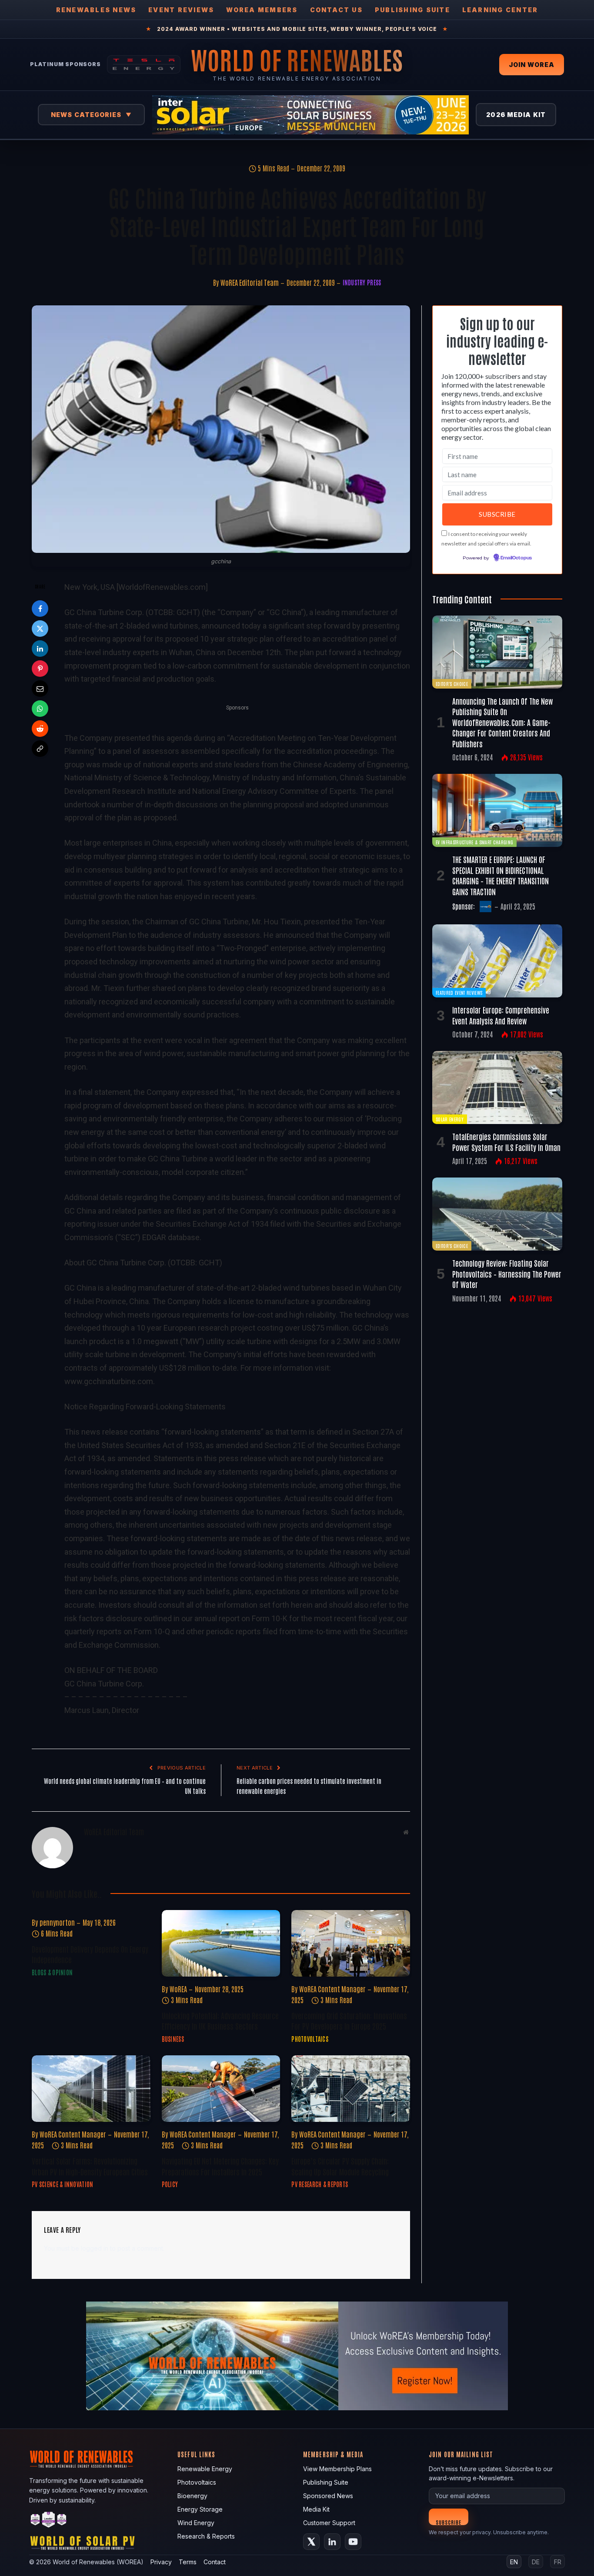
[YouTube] (353, 2542)
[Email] (40, 689)
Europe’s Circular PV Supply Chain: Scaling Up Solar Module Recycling (340, 2166)
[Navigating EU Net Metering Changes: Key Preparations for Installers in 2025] (221, 2089)
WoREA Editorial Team (250, 282)
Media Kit (316, 2509)
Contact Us (336, 10)
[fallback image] (297, 2356)
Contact (215, 2562)
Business (173, 2039)
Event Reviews (181, 10)
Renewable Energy (205, 2469)
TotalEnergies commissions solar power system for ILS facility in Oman (506, 1141)
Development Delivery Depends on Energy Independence (90, 1954)
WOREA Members (262, 10)
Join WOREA (532, 65)
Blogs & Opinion (52, 1972)
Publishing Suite (412, 10)
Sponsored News (328, 2496)
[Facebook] (40, 609)
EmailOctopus (516, 558)
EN (514, 2562)
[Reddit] (40, 729)
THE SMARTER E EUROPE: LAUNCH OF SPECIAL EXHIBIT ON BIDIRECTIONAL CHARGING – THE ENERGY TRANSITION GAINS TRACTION (501, 875)
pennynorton (57, 1922)
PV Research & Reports (320, 2184)
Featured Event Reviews (459, 992)
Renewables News (96, 10)
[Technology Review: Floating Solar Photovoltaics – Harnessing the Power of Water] (497, 1214)
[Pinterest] (40, 669)
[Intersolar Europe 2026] (310, 115)
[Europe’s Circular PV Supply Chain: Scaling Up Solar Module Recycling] (351, 2089)
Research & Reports (206, 2536)
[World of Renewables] (49, 2521)
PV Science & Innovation (62, 2184)
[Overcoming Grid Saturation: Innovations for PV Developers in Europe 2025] (351, 1943)
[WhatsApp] (40, 709)
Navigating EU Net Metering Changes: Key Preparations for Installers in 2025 (220, 2166)
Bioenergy (192, 2496)
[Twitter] (40, 629)
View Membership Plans (337, 2469)
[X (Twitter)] (311, 2542)
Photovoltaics (310, 2039)
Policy (170, 2184)
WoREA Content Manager (332, 1989)
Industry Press (362, 282)
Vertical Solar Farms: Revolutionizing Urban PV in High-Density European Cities (90, 2166)
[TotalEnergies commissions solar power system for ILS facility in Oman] (497, 1087)
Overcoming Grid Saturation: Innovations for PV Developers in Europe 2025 (349, 2021)
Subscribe (449, 2522)
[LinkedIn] (40, 649)
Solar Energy (450, 1119)
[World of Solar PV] (82, 2545)
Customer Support (329, 2523)
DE (536, 2562)
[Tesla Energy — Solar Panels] (144, 64)
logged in (95, 2248)
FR (558, 2562)
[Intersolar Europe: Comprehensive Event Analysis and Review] (497, 961)
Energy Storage (200, 2509)
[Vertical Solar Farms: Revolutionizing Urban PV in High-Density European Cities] (91, 2089)
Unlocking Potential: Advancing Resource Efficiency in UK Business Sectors (220, 2021)
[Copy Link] (40, 749)
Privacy (161, 2562)
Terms (188, 2562)
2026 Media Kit (516, 115)
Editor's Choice (452, 684)
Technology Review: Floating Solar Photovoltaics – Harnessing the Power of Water (507, 1273)
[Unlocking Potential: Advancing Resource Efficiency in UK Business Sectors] (221, 1943)
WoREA (178, 1989)
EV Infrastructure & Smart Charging (474, 842)
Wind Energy (196, 2523)
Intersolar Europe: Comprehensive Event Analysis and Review (501, 1015)
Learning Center (500, 10)
